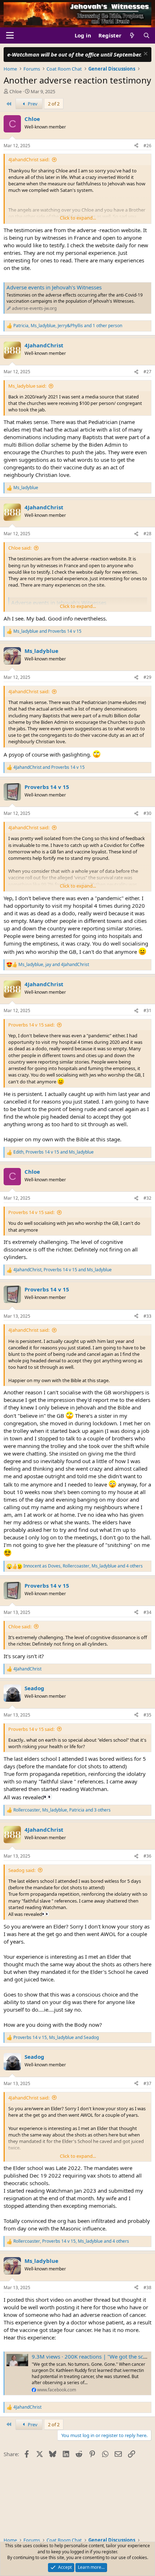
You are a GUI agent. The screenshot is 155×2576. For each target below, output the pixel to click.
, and (54, 965)
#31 (147, 1010)
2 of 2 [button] (54, 104)
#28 (147, 534)
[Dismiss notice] (145, 55)
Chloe (15, 91)
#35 (147, 1715)
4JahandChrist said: (29, 159)
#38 (147, 2288)
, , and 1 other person (68, 326)
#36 (147, 1856)
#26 (147, 146)
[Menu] (10, 35)
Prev (32, 104)
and (47, 631)
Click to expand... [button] (78, 218)
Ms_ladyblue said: (27, 386)
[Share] (136, 146)
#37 (147, 2083)
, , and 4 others (83, 1566)
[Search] (147, 35)
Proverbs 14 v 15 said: (31, 1025)
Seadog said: (22, 1870)
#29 (147, 677)
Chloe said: (20, 548)
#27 (147, 372)
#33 (147, 1316)
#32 (147, 1198)
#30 (147, 813)
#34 (147, 1612)
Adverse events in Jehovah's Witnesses (54, 287)
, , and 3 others (62, 1810)
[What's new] (132, 35)
